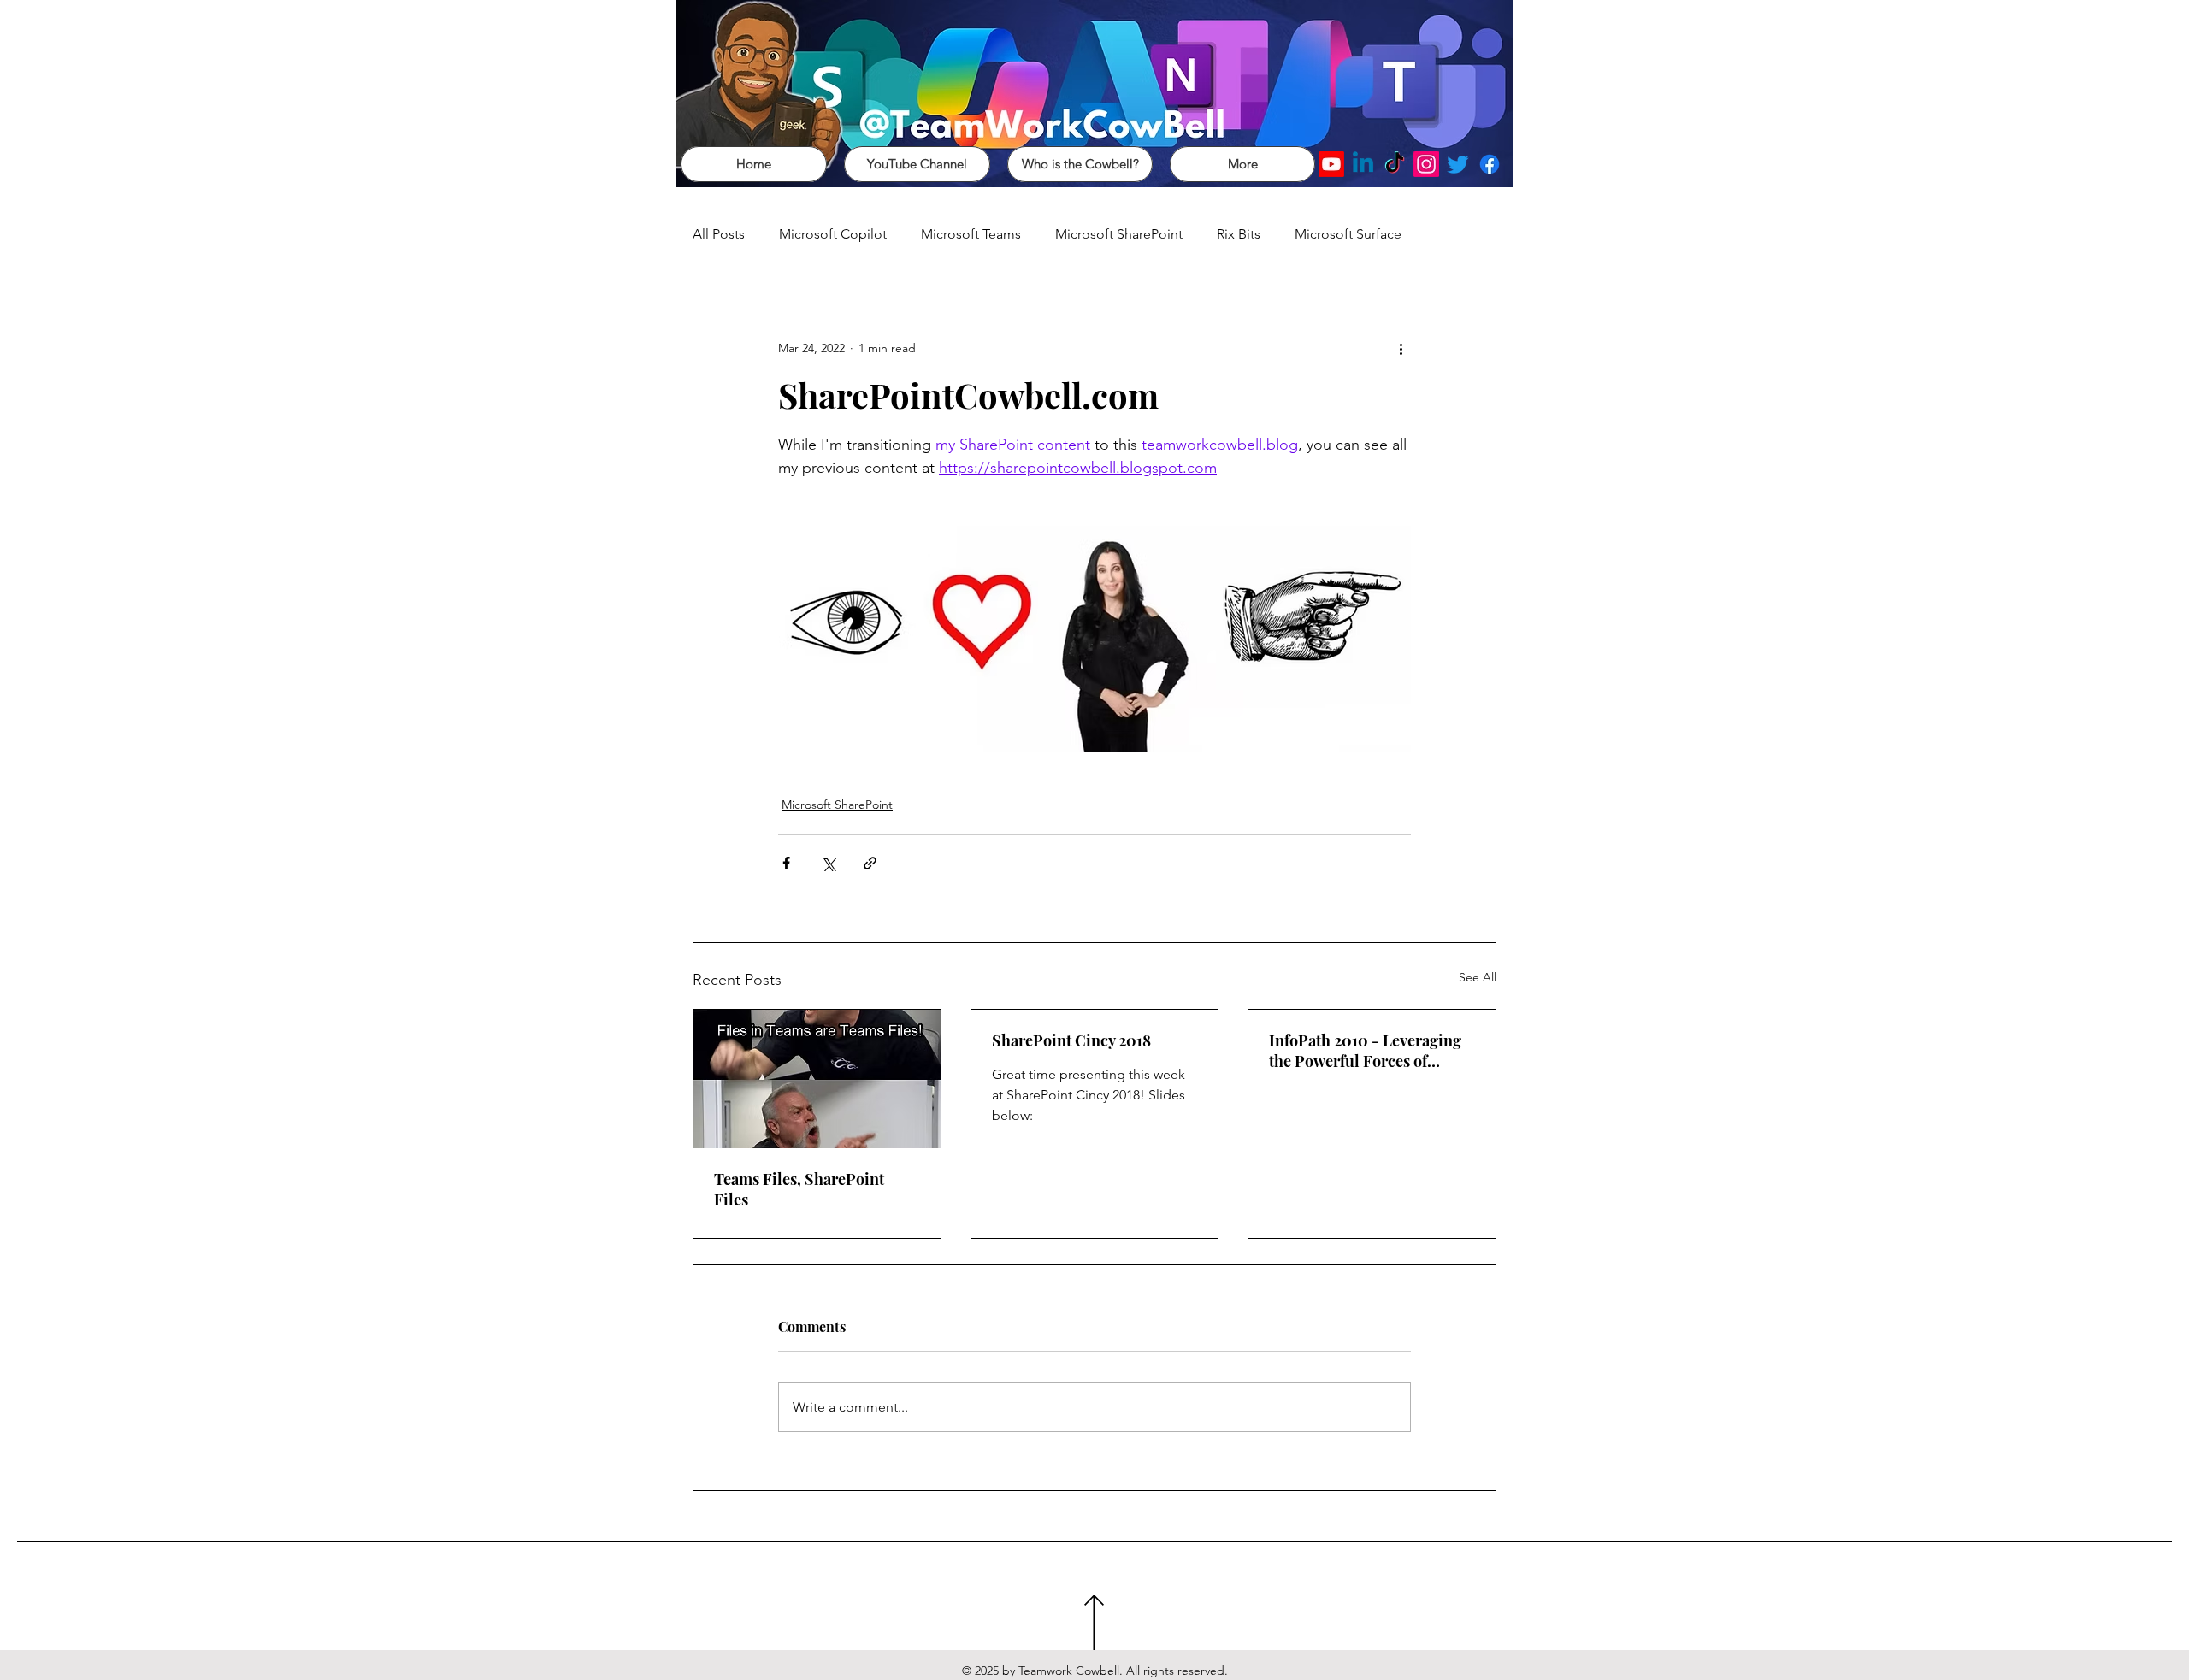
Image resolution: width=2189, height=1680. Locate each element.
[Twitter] (1458, 164)
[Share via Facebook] (786, 863)
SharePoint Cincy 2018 (1071, 1040)
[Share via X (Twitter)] (828, 863)
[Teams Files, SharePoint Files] (817, 1079)
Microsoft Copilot (833, 234)
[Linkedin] (1363, 164)
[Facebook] (1490, 164)
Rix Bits (1239, 234)
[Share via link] (870, 863)
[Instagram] (1426, 164)
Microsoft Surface (1348, 234)
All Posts (719, 234)
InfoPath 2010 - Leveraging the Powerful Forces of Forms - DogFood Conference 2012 (1365, 1051)
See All (1478, 977)
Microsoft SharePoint (1119, 234)
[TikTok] (1395, 164)
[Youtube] (1331, 164)
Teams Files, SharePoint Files (799, 1189)
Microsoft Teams (971, 234)
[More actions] (1401, 348)
